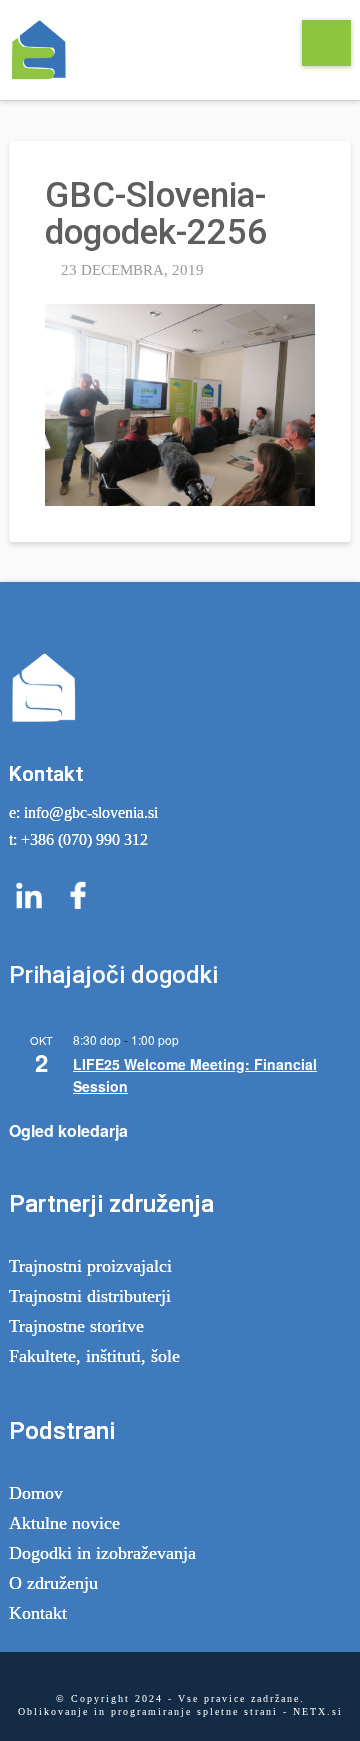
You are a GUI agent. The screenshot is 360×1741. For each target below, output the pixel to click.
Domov (36, 1493)
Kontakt (38, 1613)
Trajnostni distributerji (90, 1296)
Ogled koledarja (68, 1130)
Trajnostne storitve (76, 1326)
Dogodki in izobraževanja (102, 1553)
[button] (326, 43)
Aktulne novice (64, 1523)
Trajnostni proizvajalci (90, 1266)
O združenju (53, 1583)
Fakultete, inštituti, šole (94, 1356)
